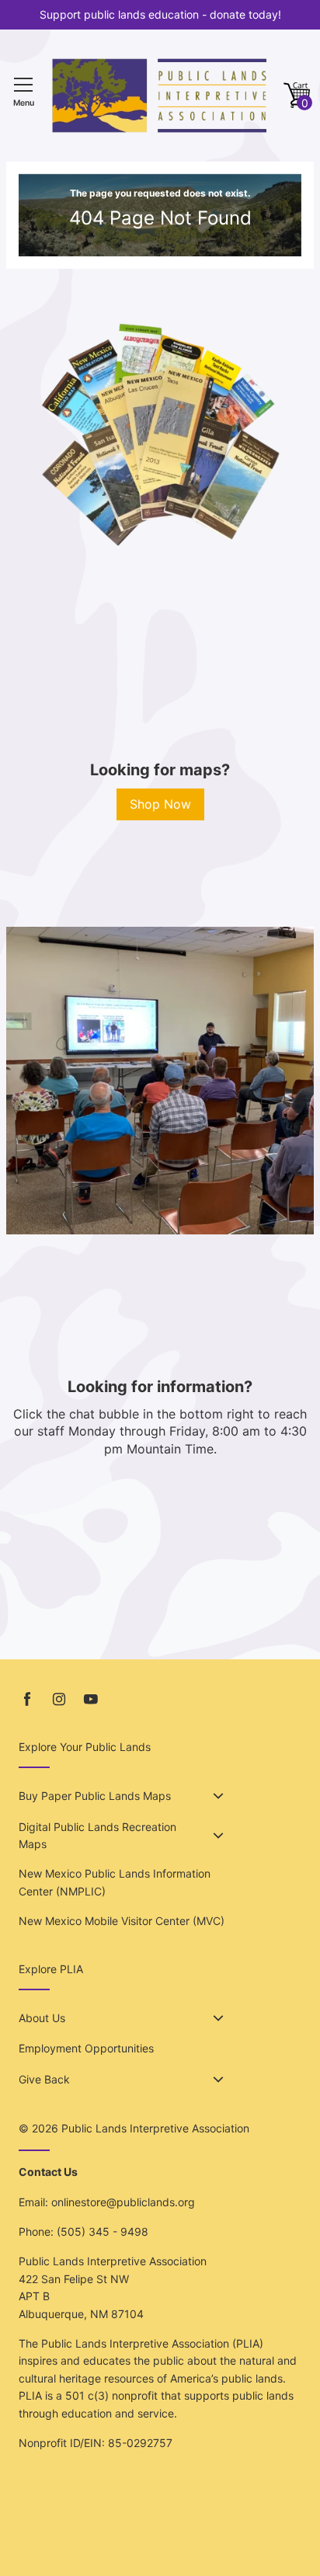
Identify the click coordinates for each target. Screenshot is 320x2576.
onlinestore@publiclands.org (123, 2202)
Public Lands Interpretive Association (155, 2128)
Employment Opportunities (86, 2048)
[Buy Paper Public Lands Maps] (218, 1796)
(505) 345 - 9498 (103, 2231)
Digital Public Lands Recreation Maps (97, 1835)
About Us (42, 2018)
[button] (297, 96)
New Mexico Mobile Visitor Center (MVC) (122, 1921)
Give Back (44, 2079)
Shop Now (160, 804)
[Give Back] (218, 2080)
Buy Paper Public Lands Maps (95, 1796)
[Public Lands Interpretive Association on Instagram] (59, 1699)
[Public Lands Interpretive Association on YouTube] (91, 1699)
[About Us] (218, 2018)
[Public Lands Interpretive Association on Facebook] (27, 1699)
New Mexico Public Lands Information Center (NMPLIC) (115, 1882)
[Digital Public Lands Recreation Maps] (218, 1836)
